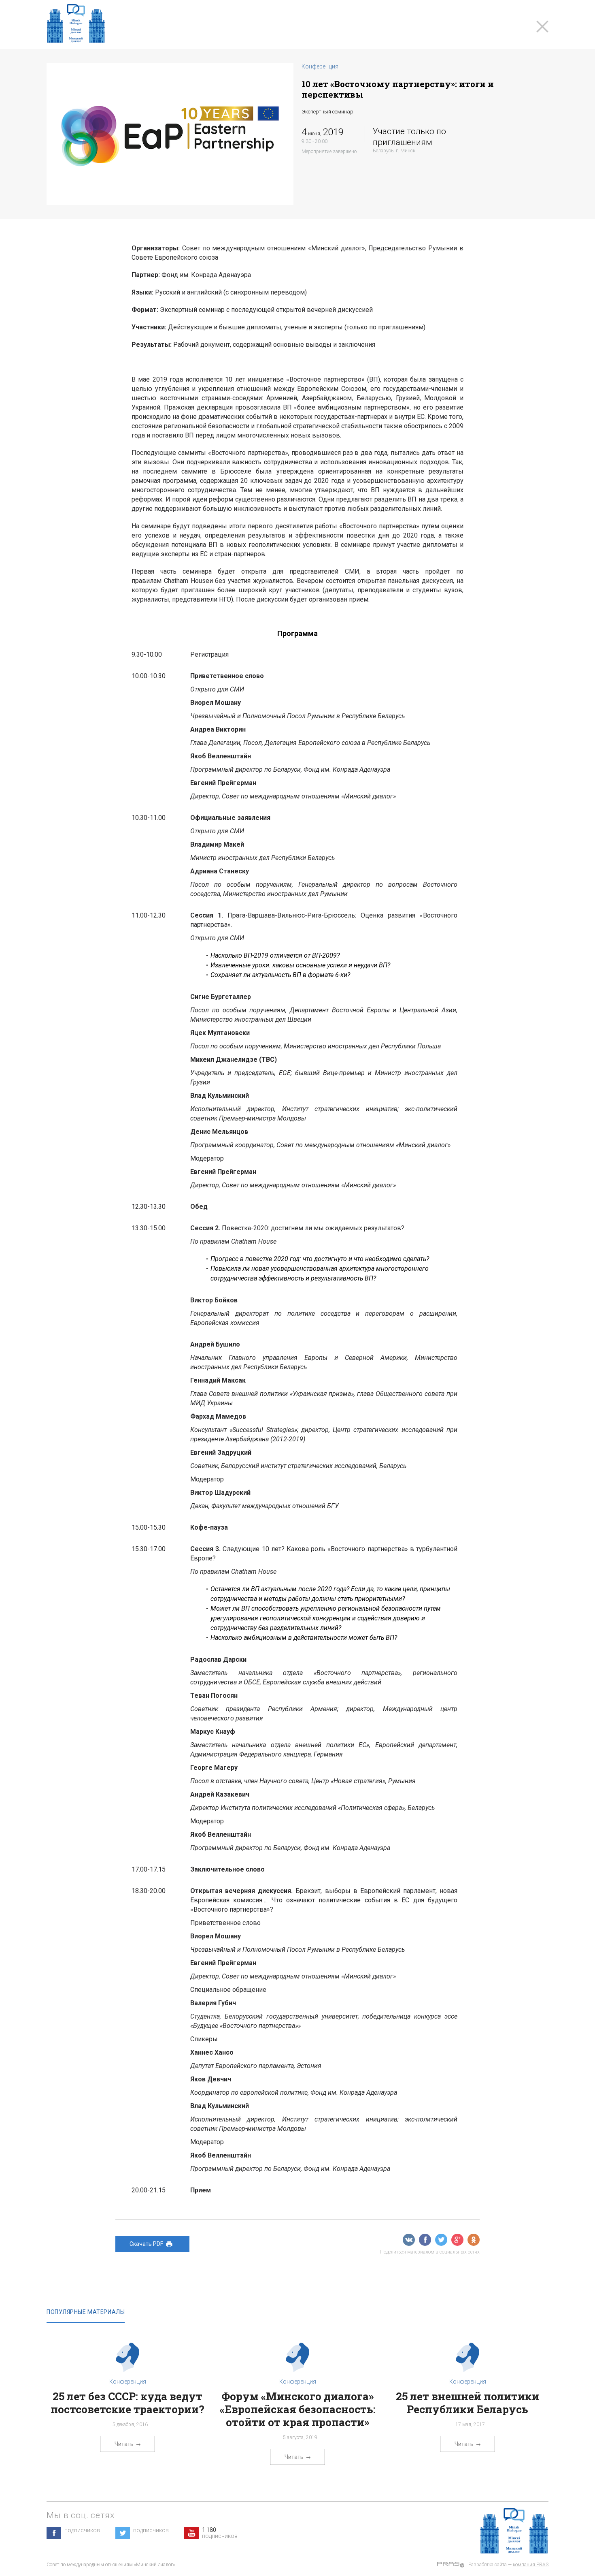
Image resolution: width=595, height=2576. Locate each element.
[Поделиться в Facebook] (425, 2240)
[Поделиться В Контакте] (409, 2240)
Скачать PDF (146, 2244)
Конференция (320, 66)
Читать (124, 2444)
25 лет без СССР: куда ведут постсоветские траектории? (127, 2403)
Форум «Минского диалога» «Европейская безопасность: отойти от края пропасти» (298, 2409)
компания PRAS (531, 2565)
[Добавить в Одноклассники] (474, 2240)
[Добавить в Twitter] (441, 2240)
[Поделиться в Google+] (457, 2240)
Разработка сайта (488, 2565)
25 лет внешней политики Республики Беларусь (467, 2403)
